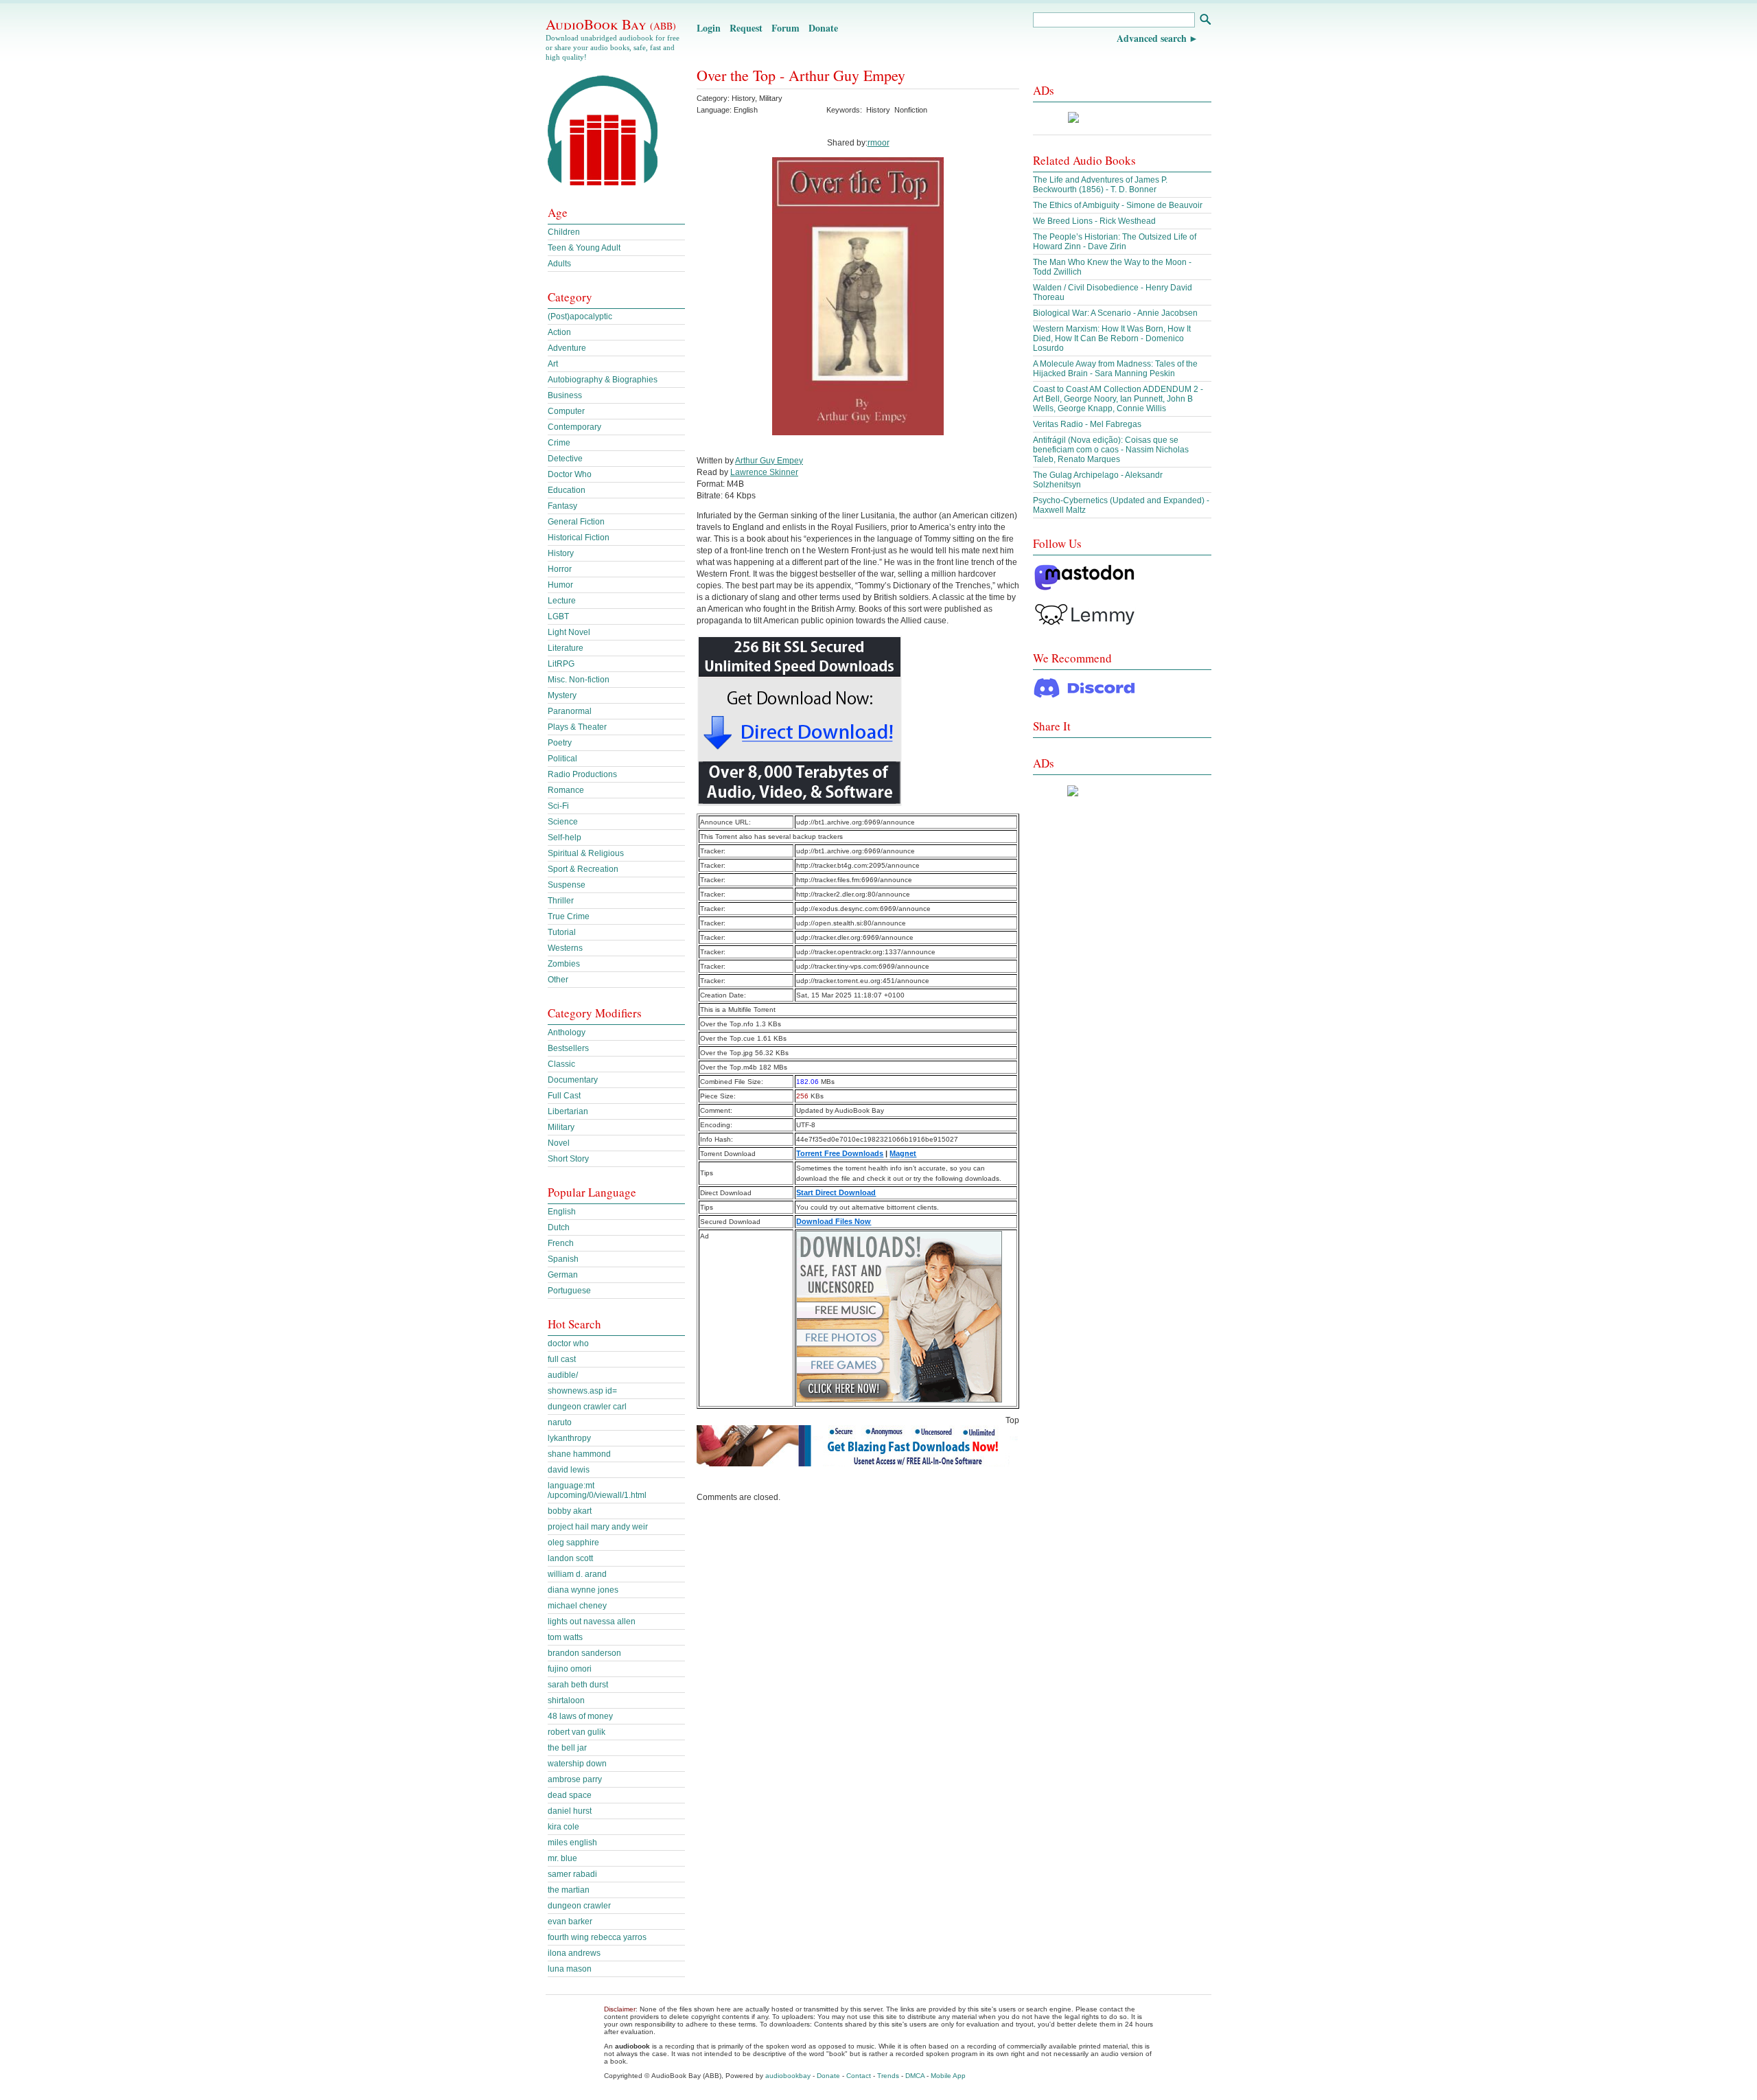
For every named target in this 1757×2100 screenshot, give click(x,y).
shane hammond (579, 1454)
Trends (888, 2076)
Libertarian (568, 1111)
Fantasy (562, 506)
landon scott (570, 1558)
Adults (559, 264)
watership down (577, 1764)
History (743, 98)
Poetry (560, 743)
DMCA (915, 2076)
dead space (570, 1795)
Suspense (567, 885)
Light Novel (569, 632)
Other (558, 980)
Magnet (903, 1153)
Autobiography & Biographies (603, 380)
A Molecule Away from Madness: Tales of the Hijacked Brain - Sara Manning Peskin (1115, 369)
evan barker (570, 1922)
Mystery (562, 695)
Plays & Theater (577, 727)
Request (746, 28)
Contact (859, 2076)
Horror (560, 569)
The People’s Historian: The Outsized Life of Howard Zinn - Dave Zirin (1115, 242)
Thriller (561, 901)
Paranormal (570, 711)
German (563, 1275)
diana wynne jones (583, 1590)
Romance (566, 790)
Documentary (573, 1080)
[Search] (1205, 21)
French (561, 1243)
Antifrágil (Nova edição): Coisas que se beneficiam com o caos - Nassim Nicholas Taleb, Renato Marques (1111, 450)
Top (1012, 1420)
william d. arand (577, 1574)
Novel (559, 1143)
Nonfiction (911, 110)
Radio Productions (582, 774)
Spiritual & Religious (586, 853)
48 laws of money (580, 1716)
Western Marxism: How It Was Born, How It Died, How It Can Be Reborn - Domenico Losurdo (1112, 338)
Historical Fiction (579, 538)
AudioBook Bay (611, 24)
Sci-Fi (558, 806)
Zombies (564, 964)
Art (553, 364)
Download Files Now (834, 1221)
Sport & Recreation (583, 869)
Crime (559, 443)
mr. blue (562, 1858)
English (562, 1212)
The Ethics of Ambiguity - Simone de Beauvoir (1118, 205)
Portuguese (569, 1291)
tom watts (565, 1637)
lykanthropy (569, 1438)
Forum (786, 28)
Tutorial (562, 932)
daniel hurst (570, 1811)
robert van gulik (577, 1732)
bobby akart (570, 1511)
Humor (560, 585)
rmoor (878, 143)
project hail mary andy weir (598, 1527)
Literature (566, 648)
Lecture (562, 601)
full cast (562, 1359)
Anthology (567, 1032)
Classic (561, 1064)
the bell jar (567, 1748)
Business (565, 395)
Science (563, 822)
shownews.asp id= (582, 1391)
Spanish (563, 1259)
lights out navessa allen (592, 1622)
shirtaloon (566, 1700)
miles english (572, 1843)
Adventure (567, 348)
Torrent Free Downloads (840, 1153)
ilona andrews (574, 1953)
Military (771, 98)
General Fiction (576, 522)
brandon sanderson (584, 1653)
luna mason (570, 1969)
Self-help (565, 838)
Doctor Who (570, 474)
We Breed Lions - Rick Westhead (1094, 221)
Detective (565, 459)
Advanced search (1152, 38)
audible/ (563, 1375)
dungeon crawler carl (587, 1407)
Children (564, 232)
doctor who (568, 1343)
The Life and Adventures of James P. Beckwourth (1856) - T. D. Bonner (1100, 185)
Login (709, 28)
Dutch (559, 1227)
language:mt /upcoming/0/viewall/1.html (597, 1490)
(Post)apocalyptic (580, 316)
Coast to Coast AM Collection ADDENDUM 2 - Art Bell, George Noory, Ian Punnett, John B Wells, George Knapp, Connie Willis (1118, 399)
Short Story (568, 1159)
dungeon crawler (579, 1906)
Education (567, 490)
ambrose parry (575, 1779)
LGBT (558, 616)
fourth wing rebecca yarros (597, 1937)
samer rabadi (572, 1874)
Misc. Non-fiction (579, 680)
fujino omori (570, 1669)
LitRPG (561, 664)
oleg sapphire (573, 1543)
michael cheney (577, 1606)
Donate (823, 28)
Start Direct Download (836, 1192)
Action (559, 332)
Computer (566, 411)
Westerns (565, 948)
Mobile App (948, 2076)
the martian (569, 1890)
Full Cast (564, 1096)
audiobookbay (788, 2076)
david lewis (569, 1470)
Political (562, 759)
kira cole (563, 1827)
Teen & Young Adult (584, 248)
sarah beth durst (578, 1685)
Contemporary (574, 427)
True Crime (569, 916)
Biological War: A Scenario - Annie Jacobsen (1115, 313)
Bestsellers (568, 1048)
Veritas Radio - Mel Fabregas (1087, 424)
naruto (560, 1422)
